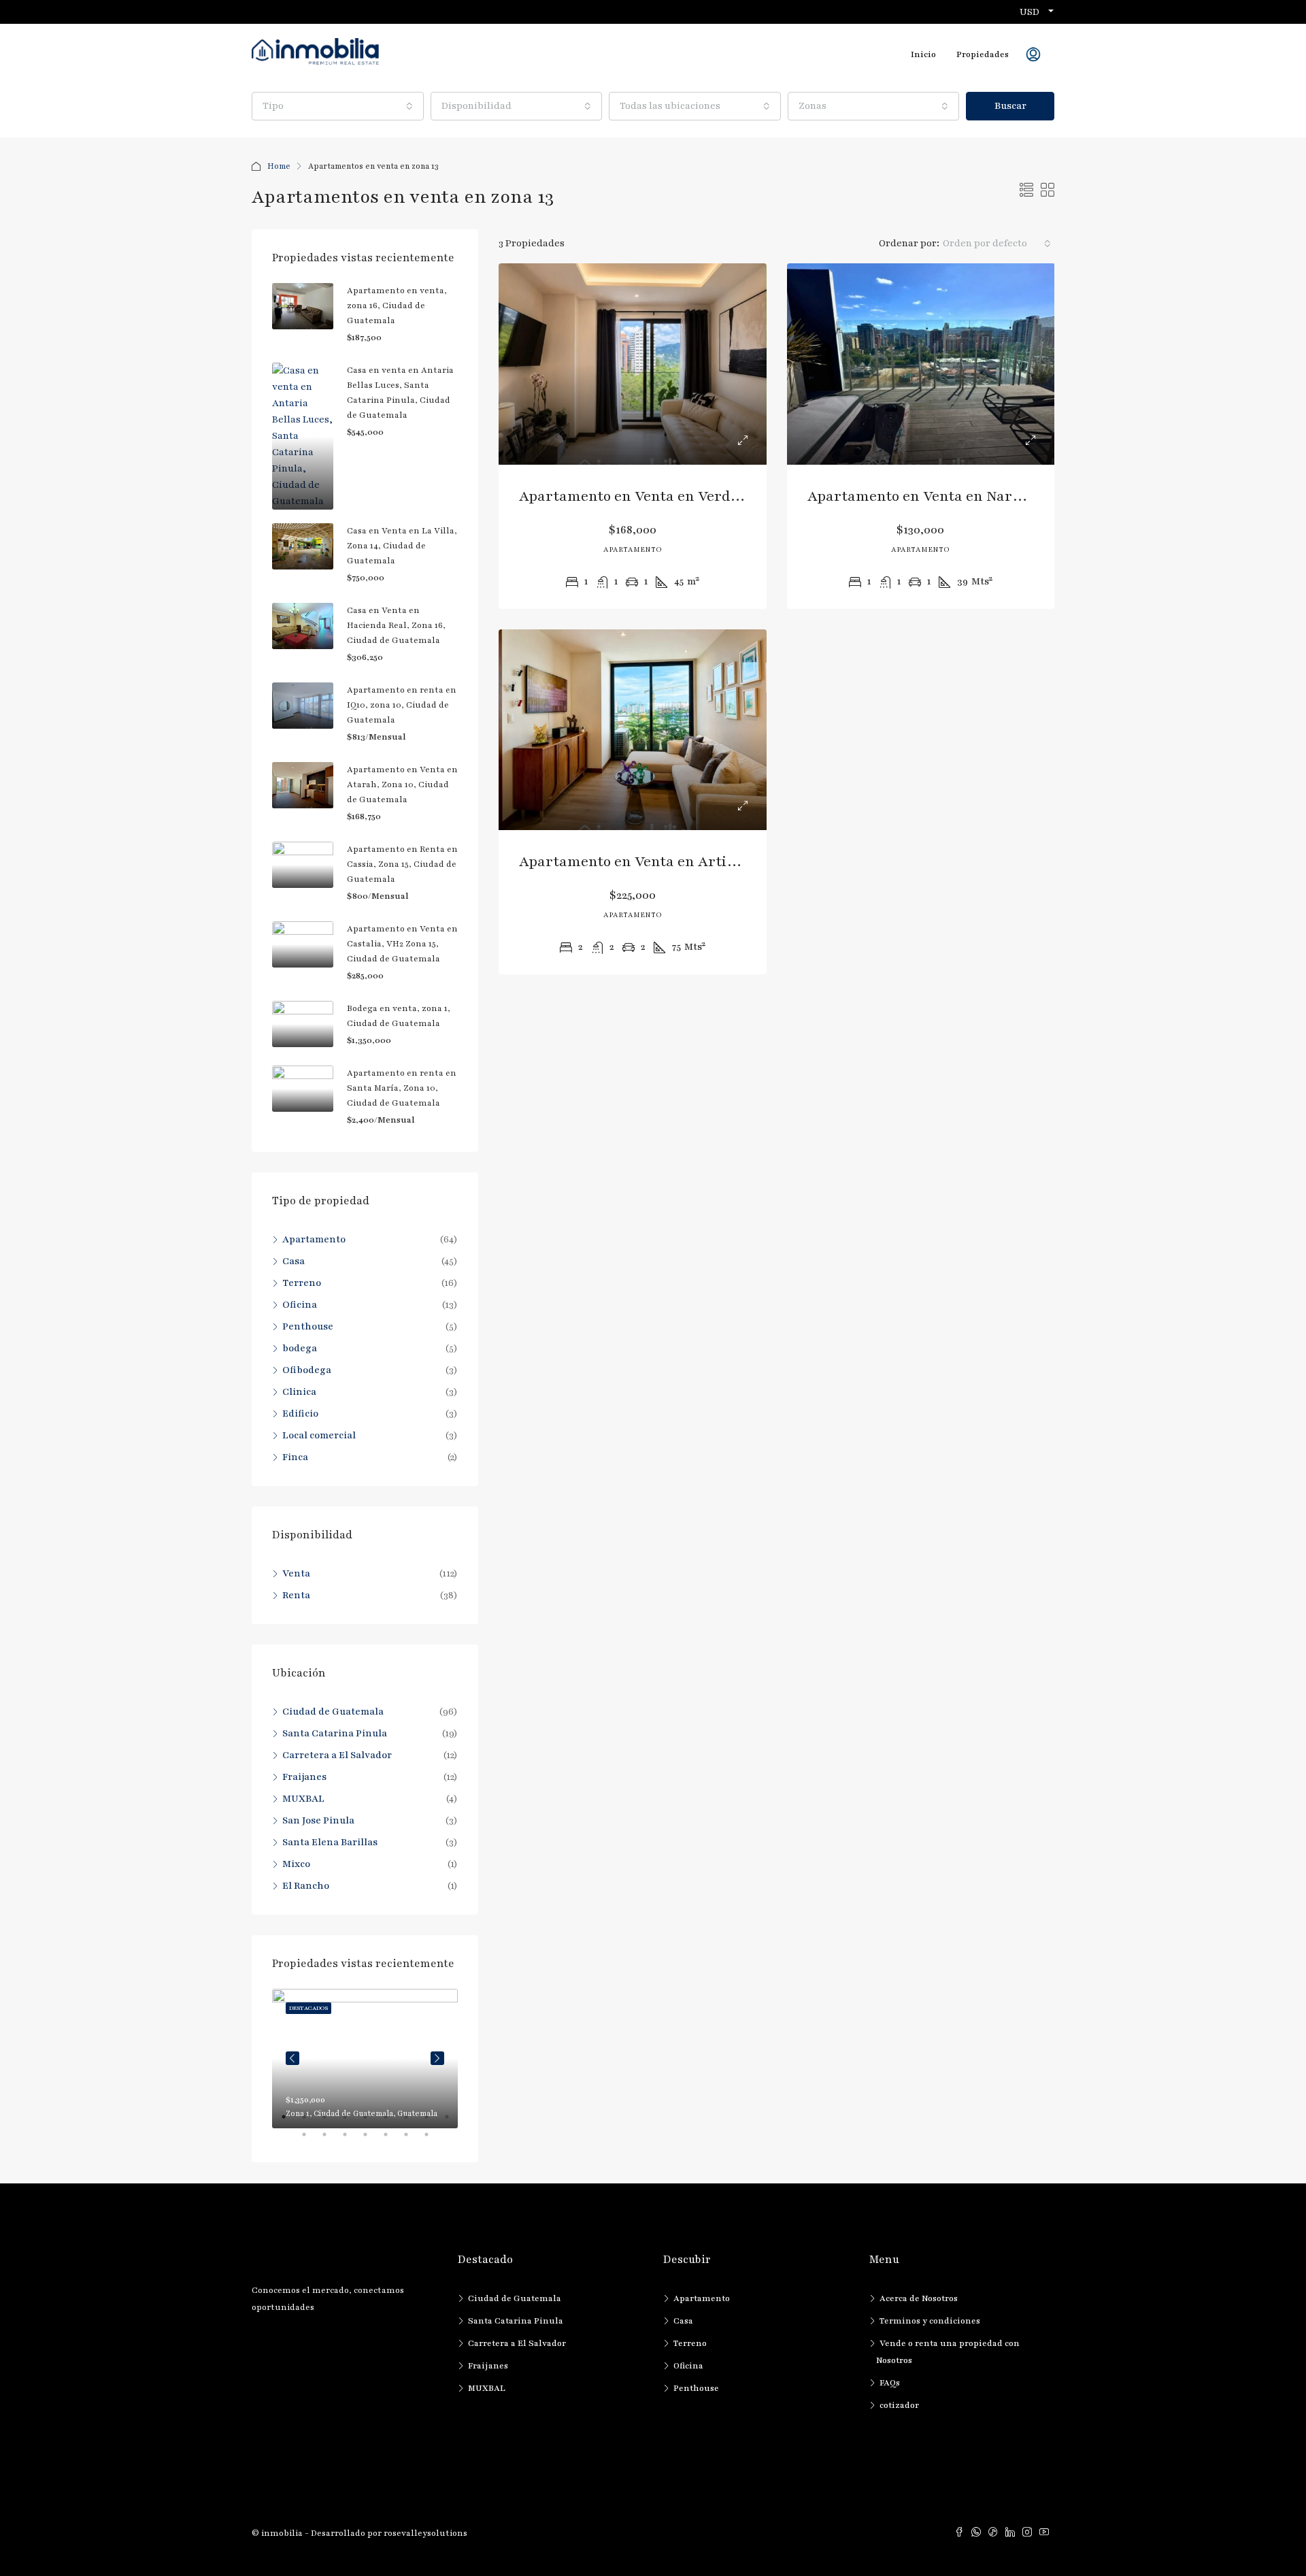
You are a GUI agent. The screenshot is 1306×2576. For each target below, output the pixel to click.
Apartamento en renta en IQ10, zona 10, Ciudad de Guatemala (402, 705)
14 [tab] (392, 2140)
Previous (292, 2058)
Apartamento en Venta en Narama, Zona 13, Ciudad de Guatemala (1032, 496)
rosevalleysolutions (425, 2533)
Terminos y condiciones (930, 2321)
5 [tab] (372, 2122)
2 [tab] (311, 2122)
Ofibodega (307, 1370)
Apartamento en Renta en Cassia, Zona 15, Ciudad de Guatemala (402, 864)
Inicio (923, 54)
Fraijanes (304, 1777)
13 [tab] (372, 2140)
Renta (296, 1595)
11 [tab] (331, 2140)
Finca (295, 1457)
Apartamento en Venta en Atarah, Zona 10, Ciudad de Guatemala (402, 785)
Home (279, 166)
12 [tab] (352, 2140)
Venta (296, 1573)
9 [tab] (454, 2122)
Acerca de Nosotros (919, 2298)
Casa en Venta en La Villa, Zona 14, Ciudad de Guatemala (402, 546)
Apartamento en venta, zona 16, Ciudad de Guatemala (397, 306)
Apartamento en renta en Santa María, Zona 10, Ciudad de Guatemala (402, 1088)
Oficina (300, 1305)
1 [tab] (290, 2122)
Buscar (1010, 106)
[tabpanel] (365, 2059)
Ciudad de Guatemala (333, 1712)
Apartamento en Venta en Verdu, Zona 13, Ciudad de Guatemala (736, 496)
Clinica (299, 1392)
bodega (300, 1348)
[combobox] (338, 106)
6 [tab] (392, 2122)
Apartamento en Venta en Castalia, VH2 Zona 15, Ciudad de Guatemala (402, 944)
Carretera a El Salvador (337, 1755)
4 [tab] (352, 2122)
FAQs (890, 2383)
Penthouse (308, 1326)
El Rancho (306, 1886)
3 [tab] (331, 2122)
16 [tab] (433, 2140)
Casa (294, 1261)
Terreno (302, 1283)
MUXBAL (303, 1799)
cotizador (899, 2405)
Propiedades (983, 54)
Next (437, 2058)
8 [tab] (433, 2122)
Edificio (300, 1414)
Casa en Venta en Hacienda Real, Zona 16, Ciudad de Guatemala (396, 625)
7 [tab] (413, 2122)
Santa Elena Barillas (330, 1842)
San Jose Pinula (318, 1820)
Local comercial (319, 1435)
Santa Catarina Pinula (335, 1733)
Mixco (296, 1864)
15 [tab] (413, 2140)
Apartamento (314, 1239)
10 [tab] (311, 2140)
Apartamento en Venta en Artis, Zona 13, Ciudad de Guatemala (733, 862)
